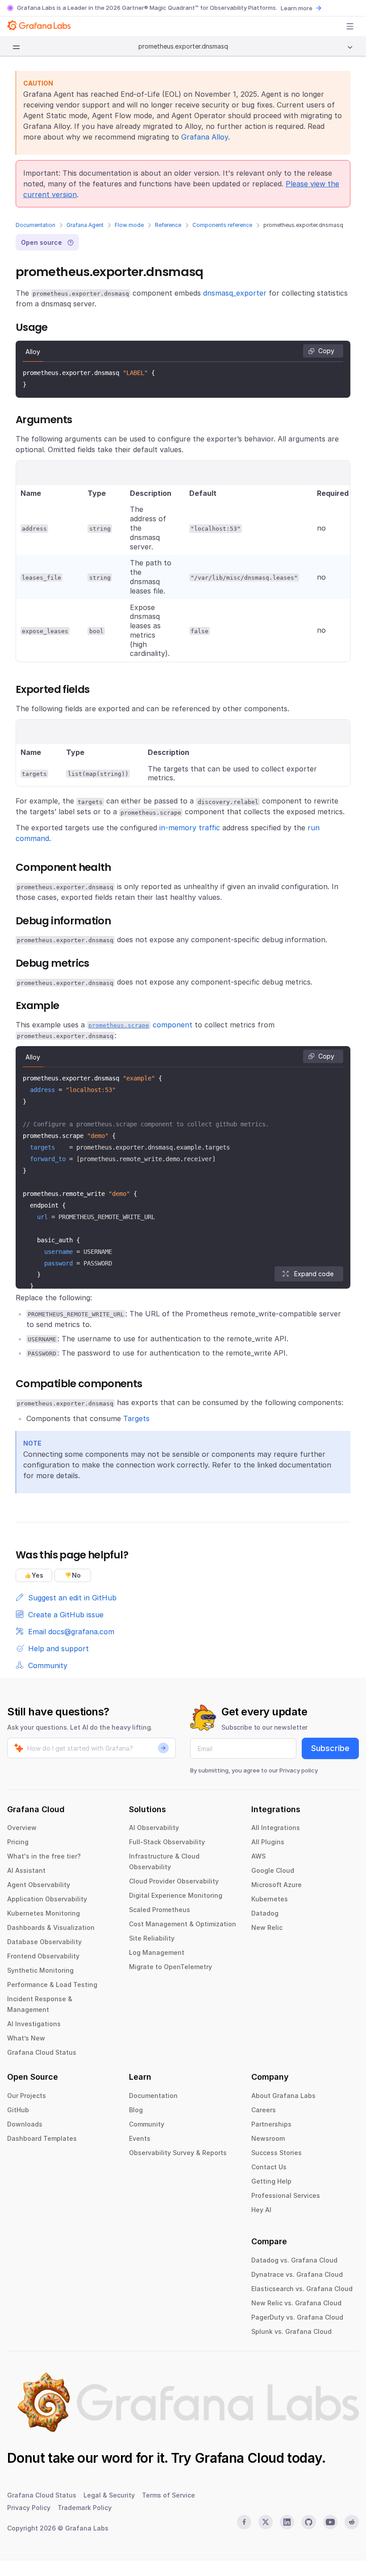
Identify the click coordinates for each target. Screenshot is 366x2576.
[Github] (308, 2522)
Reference (168, 225)
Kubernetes (270, 1899)
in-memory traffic (190, 828)
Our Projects (27, 2096)
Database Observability (44, 1942)
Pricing (18, 1842)
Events (140, 2138)
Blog (136, 2110)
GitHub (18, 2110)
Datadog (265, 1913)
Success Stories (277, 2153)
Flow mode (129, 225)
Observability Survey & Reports (178, 2153)
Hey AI (261, 2210)
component (140, 1025)
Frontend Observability (43, 1956)
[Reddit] (352, 2522)
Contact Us (269, 2167)
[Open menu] (350, 26)
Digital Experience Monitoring (176, 1895)
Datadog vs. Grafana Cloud (294, 2260)
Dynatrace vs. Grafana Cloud (297, 2274)
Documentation (35, 225)
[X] (266, 2522)
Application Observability (47, 1899)
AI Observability (154, 1828)
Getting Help (271, 2181)
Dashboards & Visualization (51, 1927)
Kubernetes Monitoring (44, 1913)
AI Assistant (26, 1870)
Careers (264, 2110)
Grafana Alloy (205, 137)
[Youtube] (330, 2522)
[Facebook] (244, 2522)
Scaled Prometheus (160, 1910)
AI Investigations (34, 2024)
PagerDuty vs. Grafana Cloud (297, 2317)
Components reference (222, 225)
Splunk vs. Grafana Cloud (291, 2331)
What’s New (26, 2038)
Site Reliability (152, 1938)
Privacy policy (299, 1770)
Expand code (314, 1274)
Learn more (297, 8)
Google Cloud (273, 1870)
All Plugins (268, 1842)
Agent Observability (39, 1885)
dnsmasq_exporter (235, 293)
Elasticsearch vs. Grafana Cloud (302, 2289)
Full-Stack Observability (167, 1842)
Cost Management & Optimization (183, 1924)
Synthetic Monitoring (40, 1970)
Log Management (157, 1952)
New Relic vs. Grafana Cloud (296, 2303)
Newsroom (268, 2138)
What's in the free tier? (44, 1856)
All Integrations (276, 1828)
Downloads (25, 2124)
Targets (136, 1418)
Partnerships (271, 2124)
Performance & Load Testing (52, 1985)
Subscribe (330, 1748)
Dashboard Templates (42, 2138)
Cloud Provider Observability (174, 1881)
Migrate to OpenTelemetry (171, 1967)
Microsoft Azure (277, 1885)
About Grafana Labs (283, 2096)
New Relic (267, 1927)
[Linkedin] (287, 2522)
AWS (258, 1856)
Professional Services (286, 2195)
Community (147, 2124)
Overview (22, 1828)
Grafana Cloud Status (42, 2052)
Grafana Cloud (239, 2458)
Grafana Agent (85, 225)
